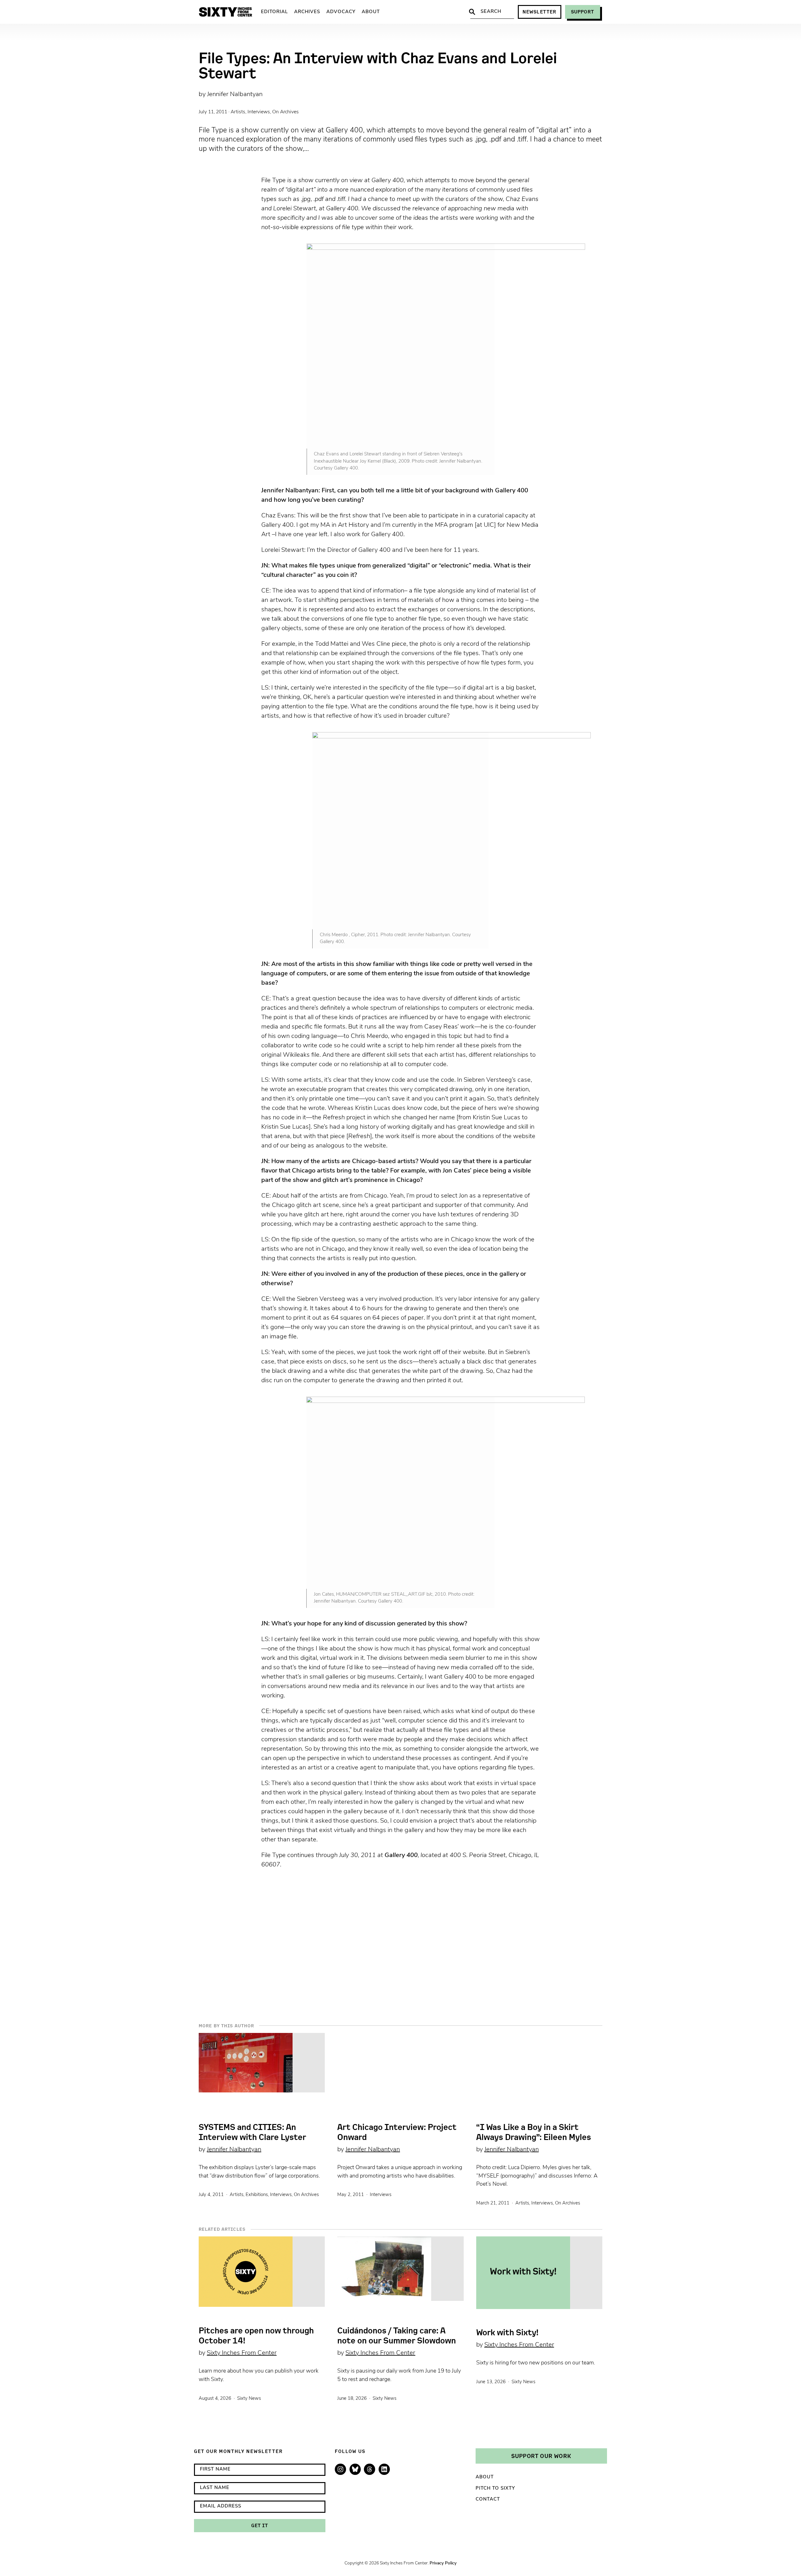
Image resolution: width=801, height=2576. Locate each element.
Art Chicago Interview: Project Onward (397, 2132)
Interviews (259, 112)
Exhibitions (257, 2195)
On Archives (286, 112)
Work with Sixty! (507, 2332)
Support (583, 12)
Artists (238, 112)
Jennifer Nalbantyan (235, 95)
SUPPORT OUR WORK (541, 2456)
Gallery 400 (401, 1855)
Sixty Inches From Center (242, 2353)
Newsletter (540, 12)
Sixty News (249, 2399)
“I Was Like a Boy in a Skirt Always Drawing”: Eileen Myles (534, 2132)
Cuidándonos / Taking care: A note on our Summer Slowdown (397, 2336)
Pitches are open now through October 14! (256, 2336)
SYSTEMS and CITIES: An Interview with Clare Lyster (252, 2132)
